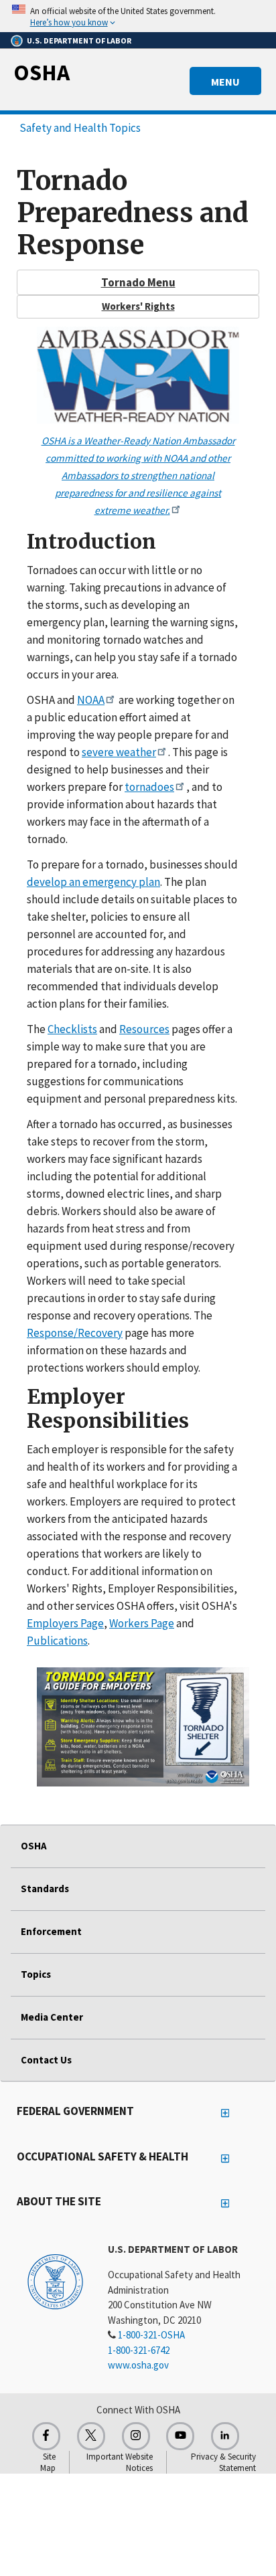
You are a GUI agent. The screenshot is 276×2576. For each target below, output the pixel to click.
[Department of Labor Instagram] (136, 2436)
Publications (57, 1641)
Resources (144, 1029)
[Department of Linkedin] (225, 2436)
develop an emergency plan (93, 882)
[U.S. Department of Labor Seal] (55, 2281)
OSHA (42, 72)
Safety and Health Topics (80, 128)
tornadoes (149, 787)
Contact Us (46, 2060)
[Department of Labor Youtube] (180, 2436)
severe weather (119, 752)
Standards (45, 1889)
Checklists (72, 1029)
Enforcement (51, 1931)
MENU (225, 82)
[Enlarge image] (143, 1727)
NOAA (91, 700)
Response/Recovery (75, 1333)
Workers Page (142, 1623)
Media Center (52, 2017)
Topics (36, 1974)
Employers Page (65, 1623)
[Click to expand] (138, 16)
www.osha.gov (138, 2365)
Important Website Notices (120, 2462)
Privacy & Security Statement (223, 2462)
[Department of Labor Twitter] (91, 2436)
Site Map (48, 2462)
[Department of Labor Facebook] (46, 2436)
